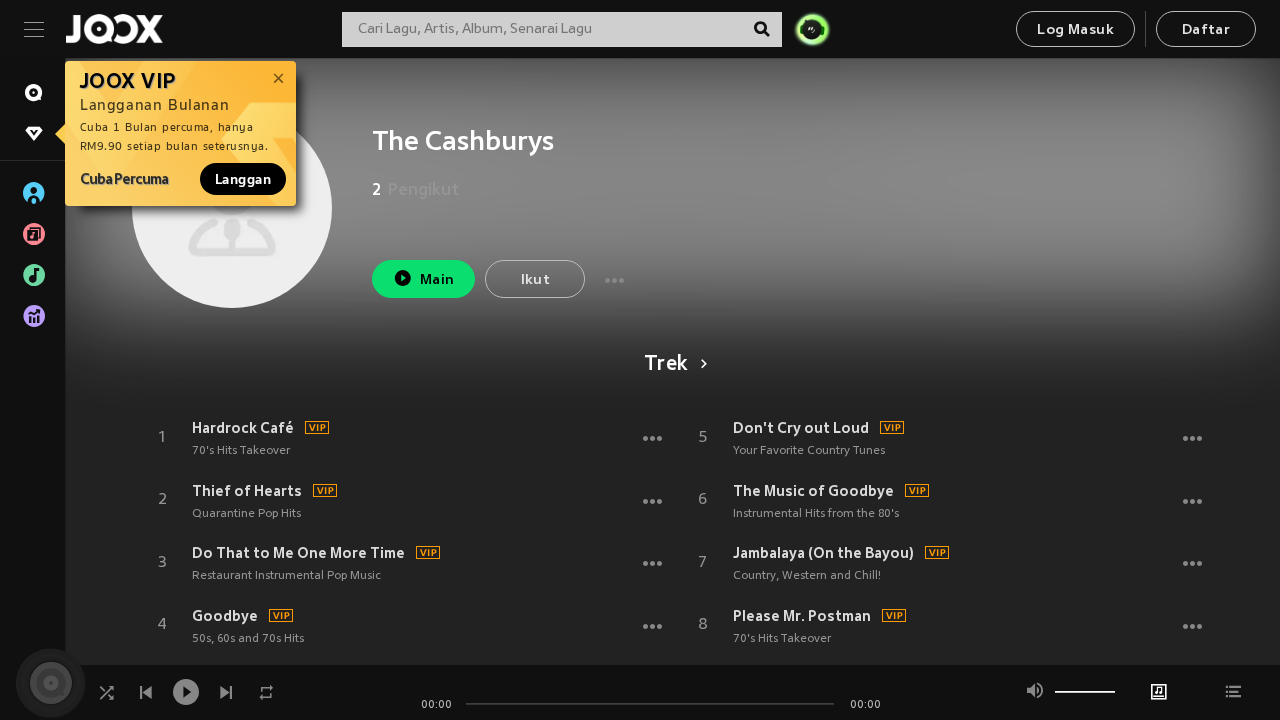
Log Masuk (1075, 30)
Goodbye (225, 616)
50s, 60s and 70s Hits (248, 639)
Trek (666, 365)
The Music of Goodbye (813, 491)
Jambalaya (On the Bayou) (823, 553)
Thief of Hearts (247, 491)
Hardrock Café (243, 428)
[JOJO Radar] (812, 29)
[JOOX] (114, 29)
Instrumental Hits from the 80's (816, 514)
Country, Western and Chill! (807, 576)
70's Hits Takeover (241, 451)
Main (437, 280)
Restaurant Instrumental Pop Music (286, 576)
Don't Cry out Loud (801, 428)
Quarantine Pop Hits (246, 514)
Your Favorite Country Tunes (809, 451)
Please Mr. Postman (802, 616)
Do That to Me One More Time (298, 553)
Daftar (1206, 30)
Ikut (536, 280)
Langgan (243, 179)
